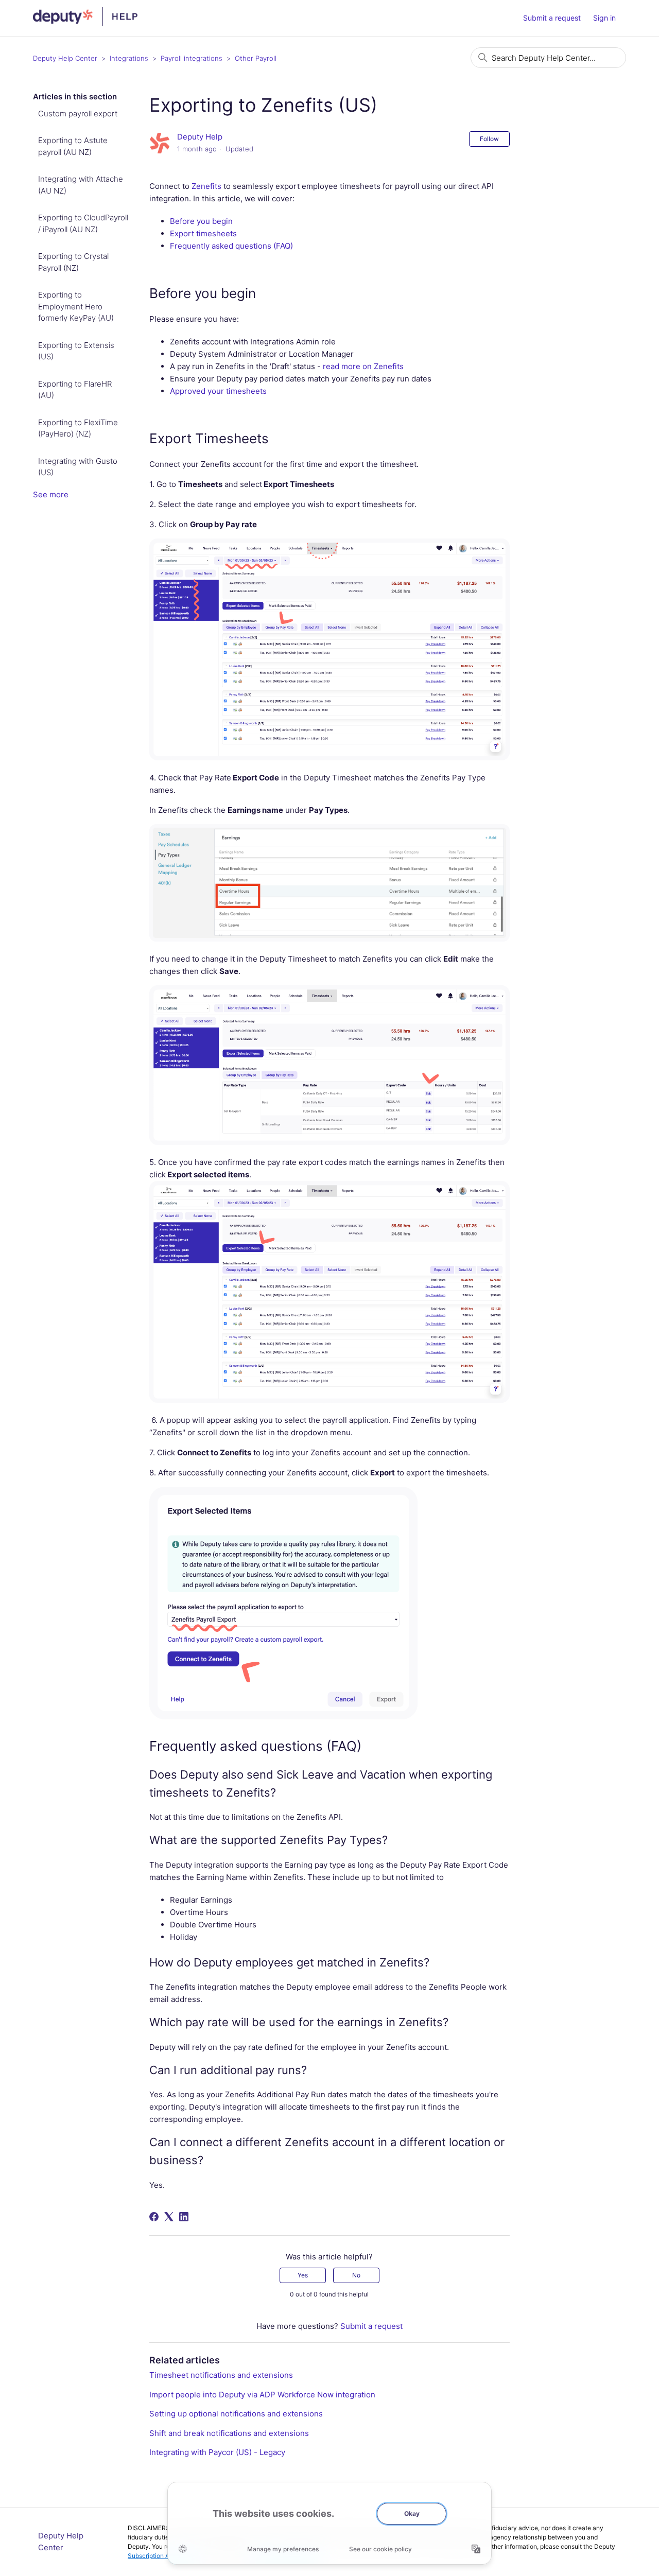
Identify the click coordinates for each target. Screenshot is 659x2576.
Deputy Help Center (65, 58)
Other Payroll (256, 58)
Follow (489, 139)
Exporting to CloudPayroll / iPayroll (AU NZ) (83, 223)
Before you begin (201, 221)
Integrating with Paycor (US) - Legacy (217, 2452)
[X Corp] (169, 2217)
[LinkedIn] (184, 2217)
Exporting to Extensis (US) (76, 351)
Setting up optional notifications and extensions (236, 2414)
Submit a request (552, 18)
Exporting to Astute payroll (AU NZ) (73, 146)
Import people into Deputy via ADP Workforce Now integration (262, 2395)
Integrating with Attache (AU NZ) (81, 185)
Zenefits (206, 186)
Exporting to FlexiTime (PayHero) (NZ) (78, 428)
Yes (303, 2275)
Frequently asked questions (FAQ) (231, 246)
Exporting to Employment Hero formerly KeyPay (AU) (76, 306)
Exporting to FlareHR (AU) (75, 390)
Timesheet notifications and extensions (221, 2375)
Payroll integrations (192, 58)
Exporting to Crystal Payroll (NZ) (73, 262)
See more (51, 494)
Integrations (129, 58)
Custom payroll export (78, 114)
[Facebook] (154, 2217)
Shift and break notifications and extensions (229, 2433)
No (356, 2275)
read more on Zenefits (363, 366)
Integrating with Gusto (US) (78, 467)
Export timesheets (203, 233)
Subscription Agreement (162, 2556)
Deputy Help (200, 137)
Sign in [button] (604, 18)
